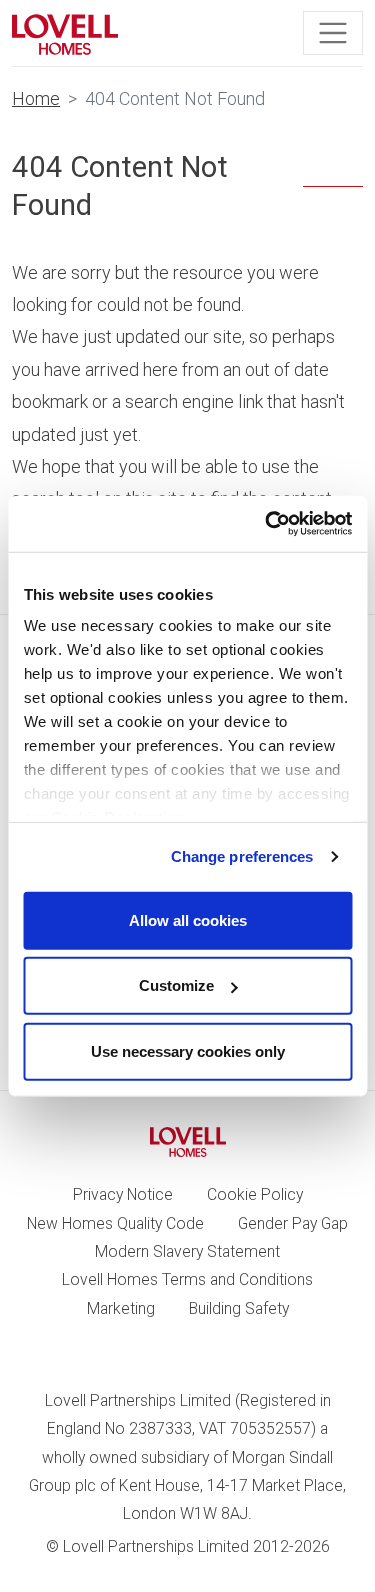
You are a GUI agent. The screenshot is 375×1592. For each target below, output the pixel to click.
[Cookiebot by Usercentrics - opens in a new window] (267, 524)
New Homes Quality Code (115, 1223)
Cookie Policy (255, 1194)
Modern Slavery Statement (187, 1251)
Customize (176, 985)
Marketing (121, 1308)
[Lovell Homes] (65, 33)
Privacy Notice (123, 1194)
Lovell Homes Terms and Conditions (187, 1279)
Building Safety (239, 1308)
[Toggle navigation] (333, 33)
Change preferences (242, 856)
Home (36, 98)
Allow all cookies (188, 919)
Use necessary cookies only (188, 1050)
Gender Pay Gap (293, 1223)
